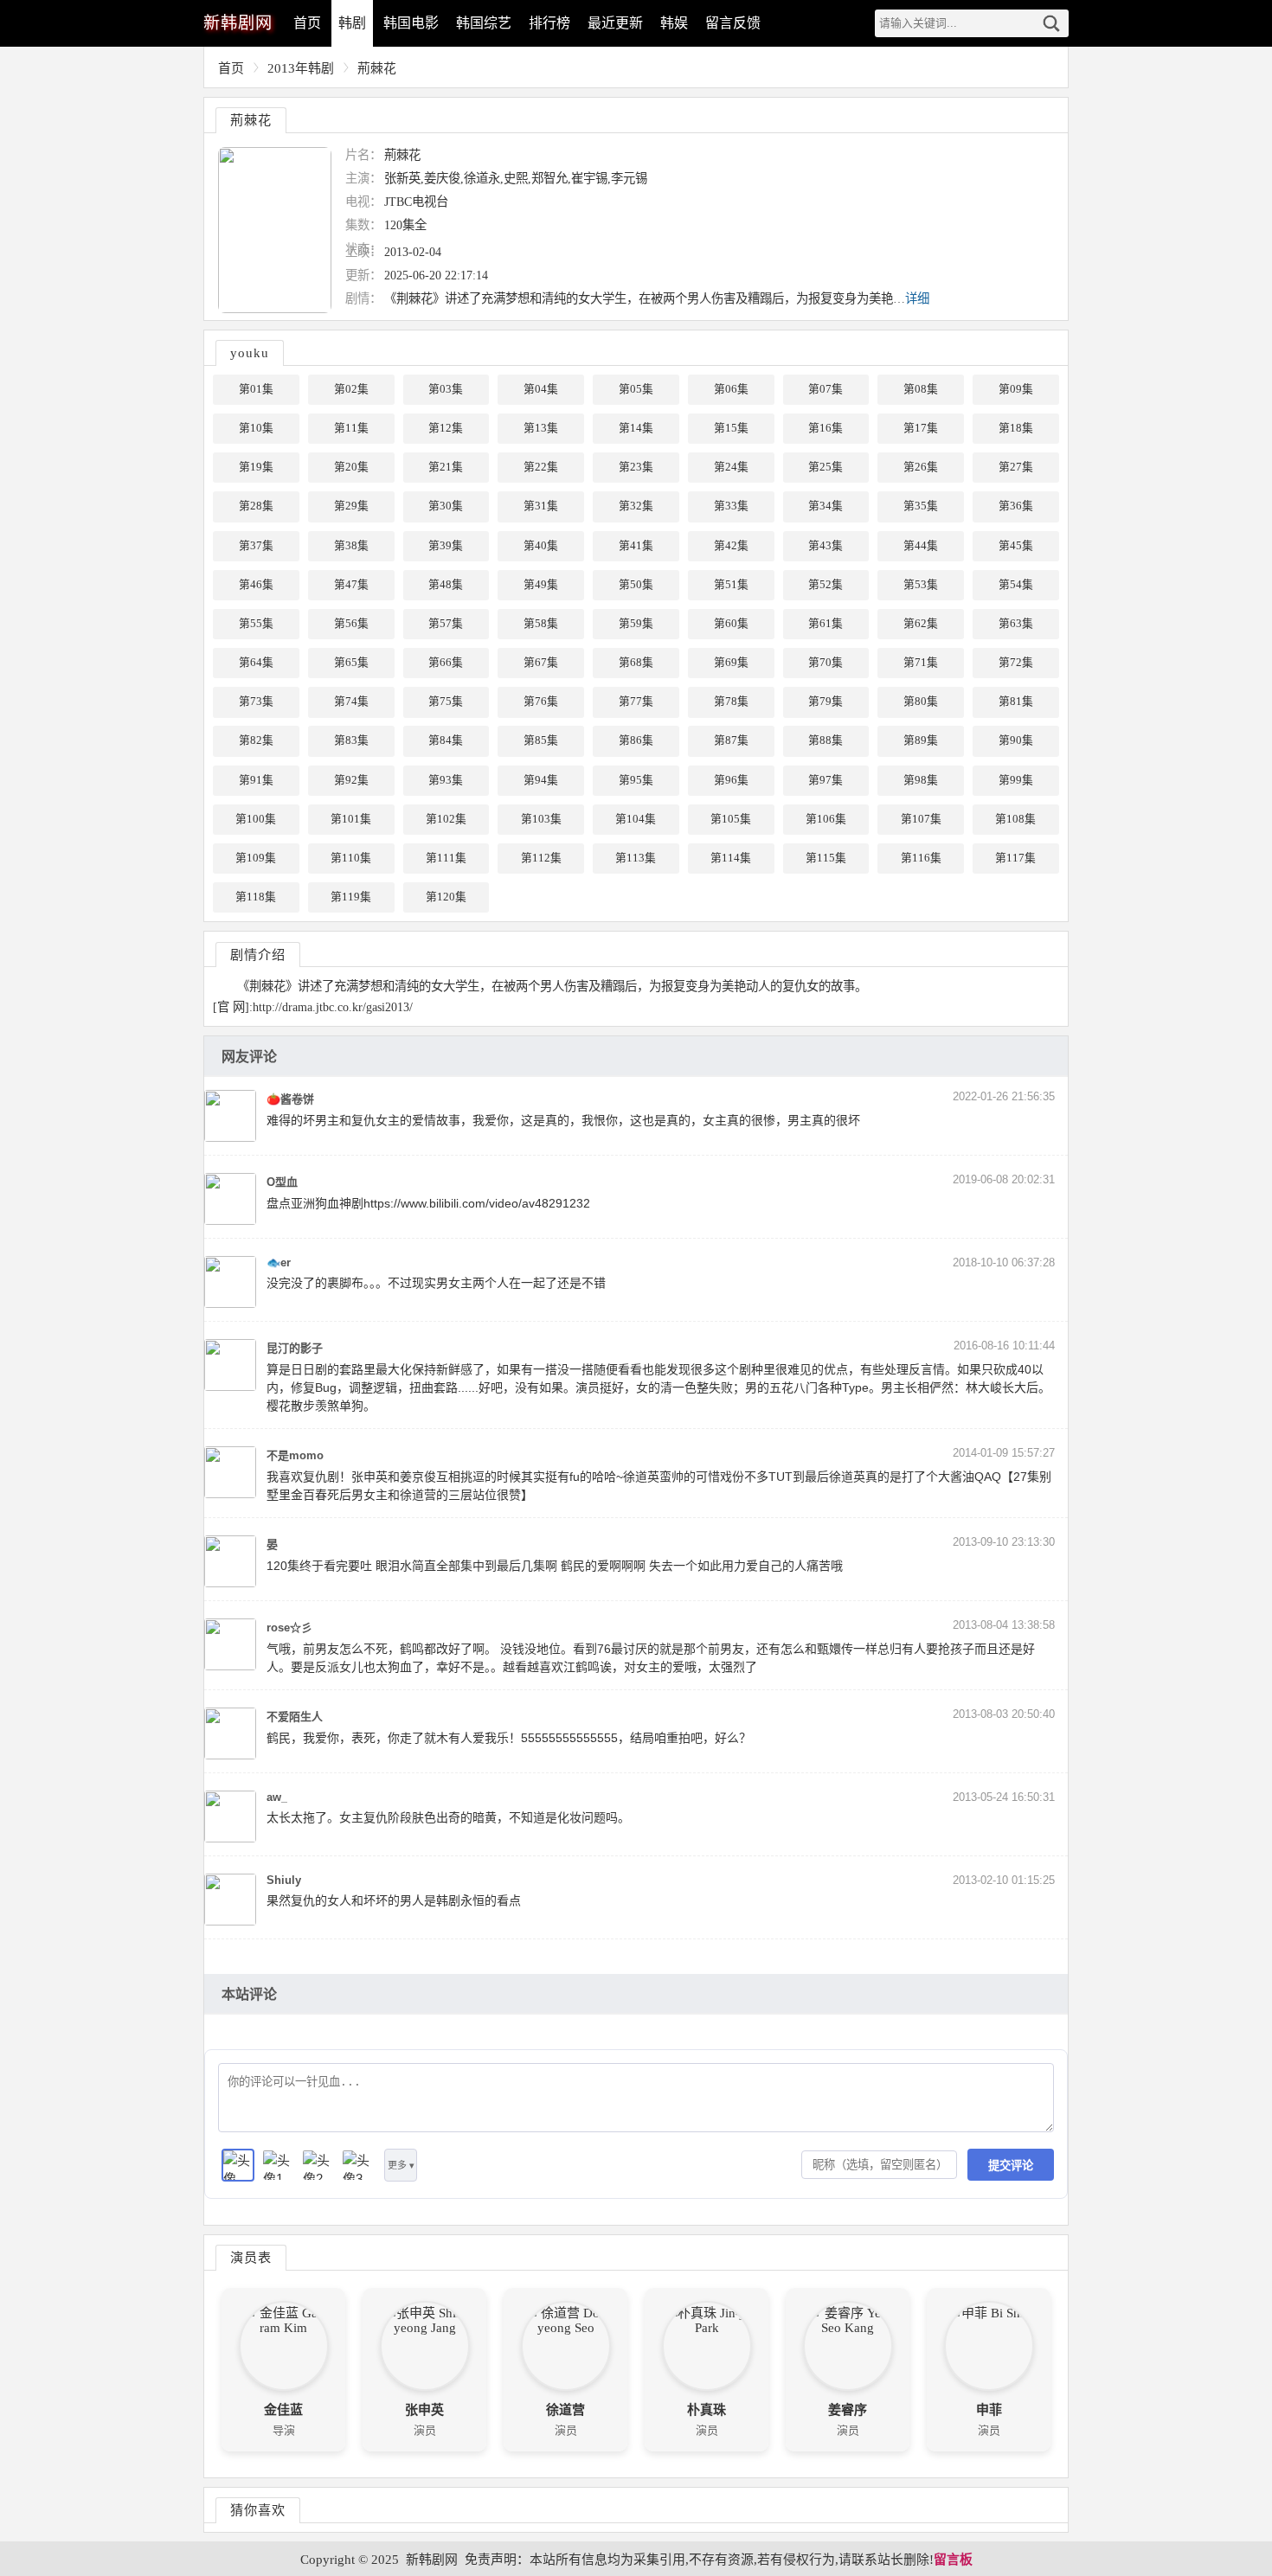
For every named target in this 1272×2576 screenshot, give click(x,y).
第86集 (636, 740)
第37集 (256, 546)
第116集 (921, 858)
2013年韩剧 (301, 68)
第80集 (921, 702)
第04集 (541, 389)
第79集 (826, 702)
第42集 (731, 546)
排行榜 (549, 23)
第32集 (636, 506)
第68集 (636, 663)
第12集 (446, 428)
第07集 (826, 389)
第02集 (351, 389)
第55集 (256, 624)
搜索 (1051, 23)
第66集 (446, 663)
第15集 (731, 428)
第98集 (921, 780)
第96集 (731, 780)
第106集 (826, 819)
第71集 (921, 663)
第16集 (826, 428)
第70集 (826, 663)
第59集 (636, 624)
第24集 (731, 467)
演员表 (251, 2257)
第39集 (446, 546)
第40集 (541, 546)
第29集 (351, 506)
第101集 (351, 819)
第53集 (921, 585)
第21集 (446, 467)
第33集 (731, 506)
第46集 (256, 585)
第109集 (256, 858)
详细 (917, 298)
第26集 (921, 467)
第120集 (446, 897)
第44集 (921, 546)
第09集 (1016, 389)
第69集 (731, 663)
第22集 (541, 467)
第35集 (921, 506)
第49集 (541, 585)
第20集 (351, 467)
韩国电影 (411, 23)
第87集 (731, 740)
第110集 (351, 858)
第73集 (256, 702)
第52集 (826, 585)
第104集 (636, 819)
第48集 (446, 585)
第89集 (921, 740)
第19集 (256, 467)
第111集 (446, 858)
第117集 (1015, 858)
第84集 (446, 740)
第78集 (731, 702)
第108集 (1015, 819)
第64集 (256, 663)
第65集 (351, 663)
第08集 (921, 389)
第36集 (1016, 506)
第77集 (636, 702)
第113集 (636, 858)
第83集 (351, 740)
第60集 (731, 624)
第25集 (826, 467)
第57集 (446, 624)
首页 (307, 23)
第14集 (636, 428)
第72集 (1016, 663)
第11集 (351, 428)
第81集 (1016, 702)
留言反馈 (733, 23)
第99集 (1016, 780)
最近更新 (615, 23)
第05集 (636, 389)
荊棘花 (377, 68)
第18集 (1016, 428)
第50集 (636, 585)
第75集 (446, 702)
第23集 (636, 467)
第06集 (731, 389)
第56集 (351, 624)
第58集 (541, 624)
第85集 (541, 740)
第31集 (541, 506)
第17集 (921, 428)
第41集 (636, 546)
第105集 (731, 819)
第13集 (541, 428)
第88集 (826, 740)
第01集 (256, 389)
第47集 (351, 585)
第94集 (541, 780)
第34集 (826, 506)
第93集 (446, 780)
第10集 (256, 428)
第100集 (256, 819)
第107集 (921, 819)
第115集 (826, 858)
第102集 (446, 819)
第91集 (256, 780)
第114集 (731, 858)
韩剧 (352, 23)
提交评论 (1011, 2166)
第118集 (256, 897)
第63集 (1016, 624)
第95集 (636, 780)
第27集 (1016, 467)
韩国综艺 (484, 23)
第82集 (256, 740)
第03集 (446, 389)
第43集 (826, 546)
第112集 (541, 858)
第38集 (351, 546)
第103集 (541, 819)
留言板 (953, 2560)
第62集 (921, 624)
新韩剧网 (432, 2560)
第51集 (731, 585)
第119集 (351, 897)
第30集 (446, 506)
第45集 (1016, 546)
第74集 (351, 702)
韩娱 (674, 23)
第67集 (541, 663)
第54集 (1016, 585)
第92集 (351, 780)
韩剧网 (238, 23)
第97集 (826, 780)
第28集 (256, 506)
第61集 (826, 624)
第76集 (541, 702)
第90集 (1016, 740)
